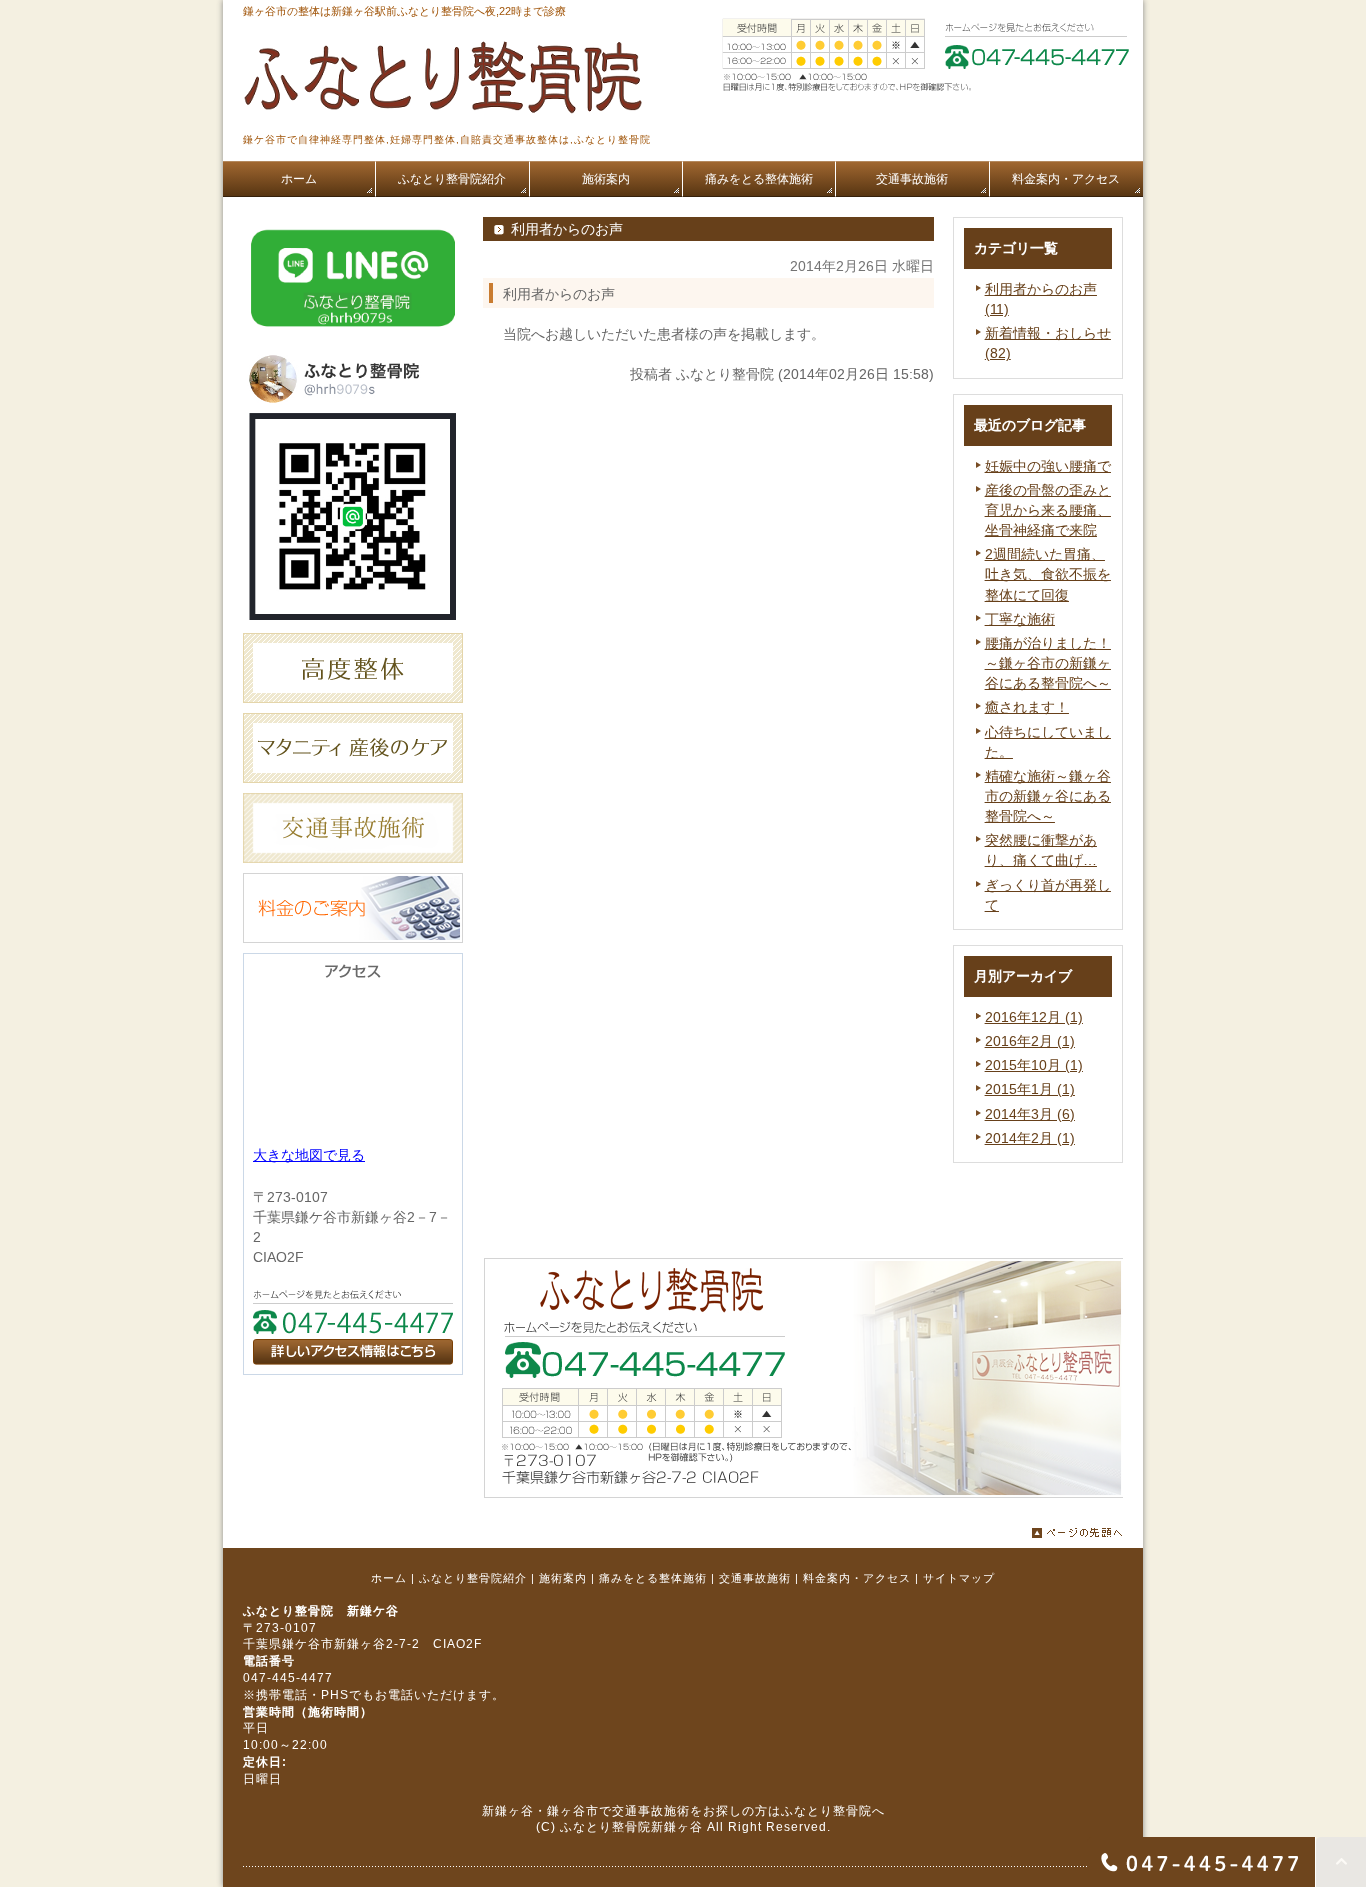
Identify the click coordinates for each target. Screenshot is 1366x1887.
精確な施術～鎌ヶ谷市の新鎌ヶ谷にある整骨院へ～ (1048, 796)
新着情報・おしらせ (1048, 333)
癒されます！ (1027, 707)
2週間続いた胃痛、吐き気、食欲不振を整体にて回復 (1048, 574)
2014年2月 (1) (1030, 1138)
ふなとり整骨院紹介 (473, 1578)
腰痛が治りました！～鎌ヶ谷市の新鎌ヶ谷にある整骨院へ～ (1048, 663)
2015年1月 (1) (1030, 1089)
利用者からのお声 (1041, 289)
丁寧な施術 (1020, 619)
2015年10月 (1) (1034, 1065)
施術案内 (563, 1578)
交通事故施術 (755, 1578)
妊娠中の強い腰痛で (1048, 466)
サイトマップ (959, 1578)
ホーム (389, 1578)
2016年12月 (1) (1034, 1017)
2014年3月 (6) (1030, 1114)
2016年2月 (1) (1030, 1041)
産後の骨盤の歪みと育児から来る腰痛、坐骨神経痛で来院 (1048, 510)
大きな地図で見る (309, 1155)
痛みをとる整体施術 (653, 1578)
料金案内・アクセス (857, 1578)
